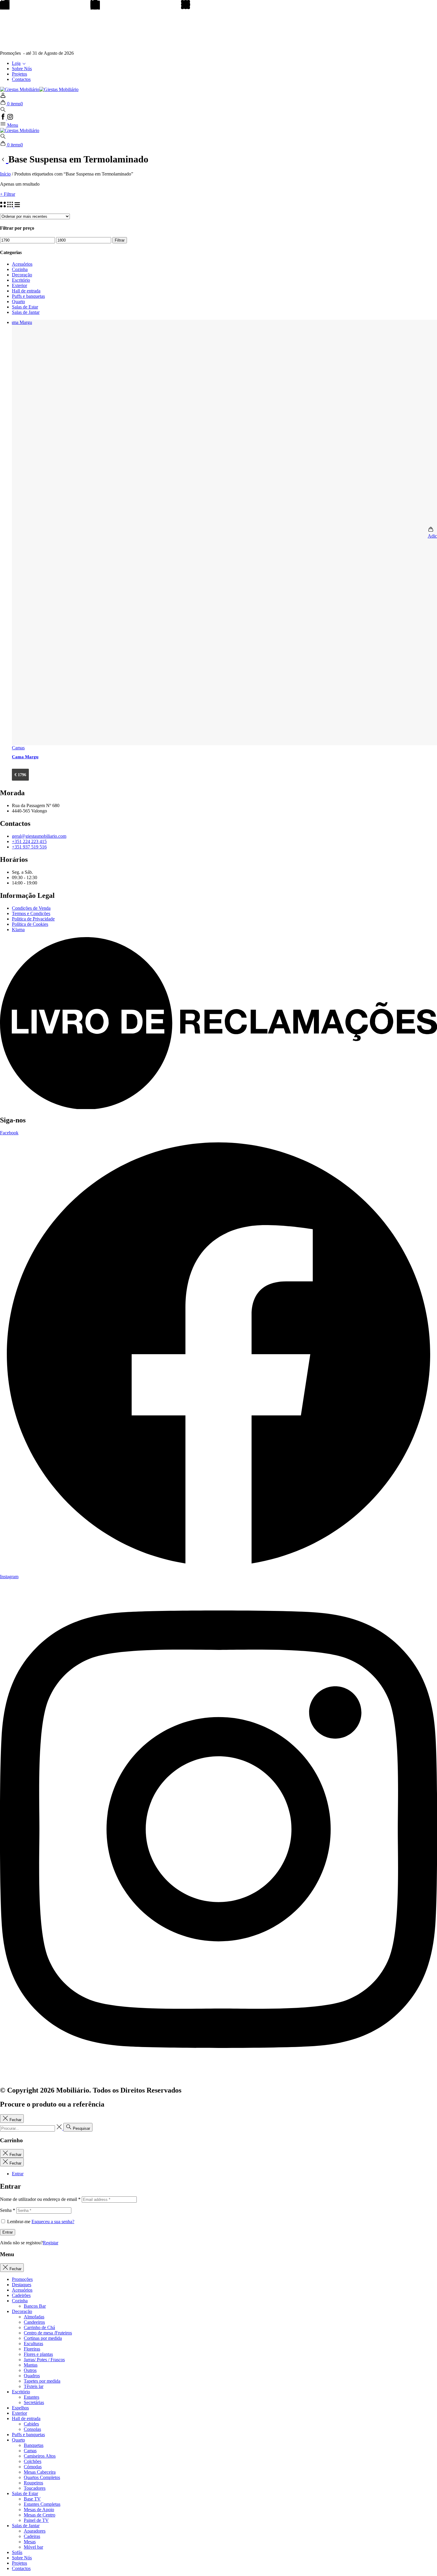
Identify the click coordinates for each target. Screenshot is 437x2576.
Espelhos (20, 2408)
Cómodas (33, 2467)
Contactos (21, 79)
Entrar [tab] (18, 2174)
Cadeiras (32, 2536)
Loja (16, 63)
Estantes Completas (42, 2504)
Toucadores (35, 2488)
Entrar (8, 2232)
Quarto (18, 302)
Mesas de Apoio (39, 2510)
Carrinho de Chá (39, 2327)
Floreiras (32, 2349)
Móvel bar (33, 2547)
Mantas (31, 2365)
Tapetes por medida (42, 2381)
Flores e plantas (38, 2354)
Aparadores (35, 2531)
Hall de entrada (26, 291)
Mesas (30, 2542)
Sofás (17, 2552)
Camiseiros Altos (40, 2456)
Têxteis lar (34, 2386)
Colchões (33, 2461)
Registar (51, 2243)
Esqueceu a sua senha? (53, 2222)
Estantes (32, 2397)
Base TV (32, 2499)
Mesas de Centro (40, 2515)
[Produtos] (4, 159)
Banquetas (34, 2445)
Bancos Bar (35, 2306)
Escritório (21, 280)
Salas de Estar (25, 307)
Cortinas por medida (43, 2338)
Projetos (19, 74)
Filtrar (120, 240)
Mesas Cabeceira (40, 2472)
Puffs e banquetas (28, 296)
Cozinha (20, 269)
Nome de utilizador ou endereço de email (40, 2199)
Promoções (22, 2279)
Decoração (22, 275)
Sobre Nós (22, 69)
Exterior (19, 285)
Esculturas (33, 2344)
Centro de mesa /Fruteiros (48, 2333)
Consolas (32, 2429)
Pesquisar (81, 2128)
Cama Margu (25, 757)
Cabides (31, 2424)
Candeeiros (34, 2322)
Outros (30, 2370)
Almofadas (34, 2317)
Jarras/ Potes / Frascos (44, 2360)
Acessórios (22, 264)
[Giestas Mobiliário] (20, 130)
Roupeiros (33, 2483)
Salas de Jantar (26, 312)
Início (5, 174)
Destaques (22, 2285)
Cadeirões (21, 2295)
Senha (8, 2210)
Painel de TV (36, 2520)
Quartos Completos (42, 2477)
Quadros (32, 2376)
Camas (30, 2451)
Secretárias (34, 2402)
